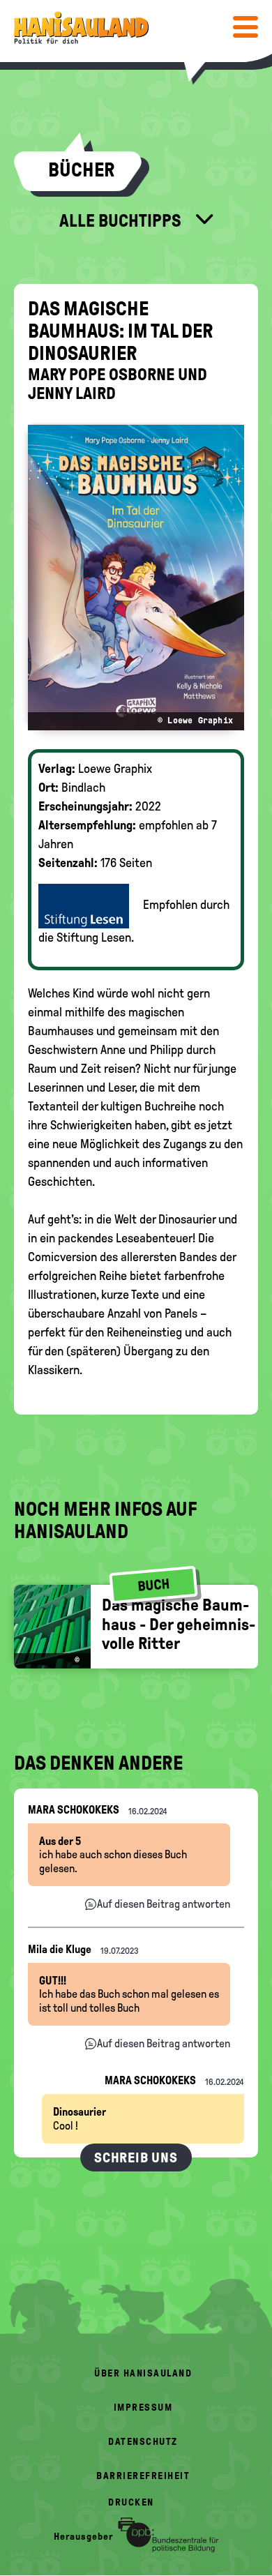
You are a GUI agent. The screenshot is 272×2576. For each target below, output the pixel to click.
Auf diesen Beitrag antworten (164, 1904)
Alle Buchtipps (122, 220)
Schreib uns (136, 2157)
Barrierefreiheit (143, 2476)
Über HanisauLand (143, 2373)
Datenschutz (143, 2442)
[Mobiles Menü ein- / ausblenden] (245, 27)
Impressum (143, 2408)
